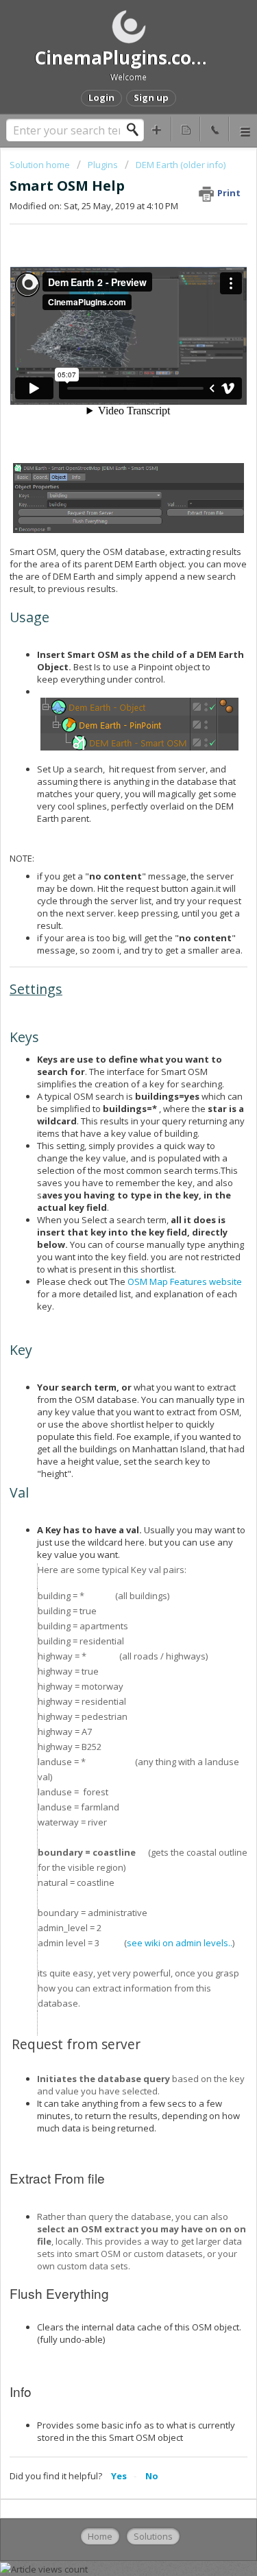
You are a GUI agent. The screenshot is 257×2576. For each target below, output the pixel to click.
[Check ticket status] (186, 129)
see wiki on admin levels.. (180, 1943)
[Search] (136, 130)
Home (100, 2536)
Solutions (153, 2536)
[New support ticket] (157, 129)
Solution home (41, 165)
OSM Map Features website (185, 1281)
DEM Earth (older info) (181, 165)
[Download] (103, 1316)
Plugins (104, 165)
